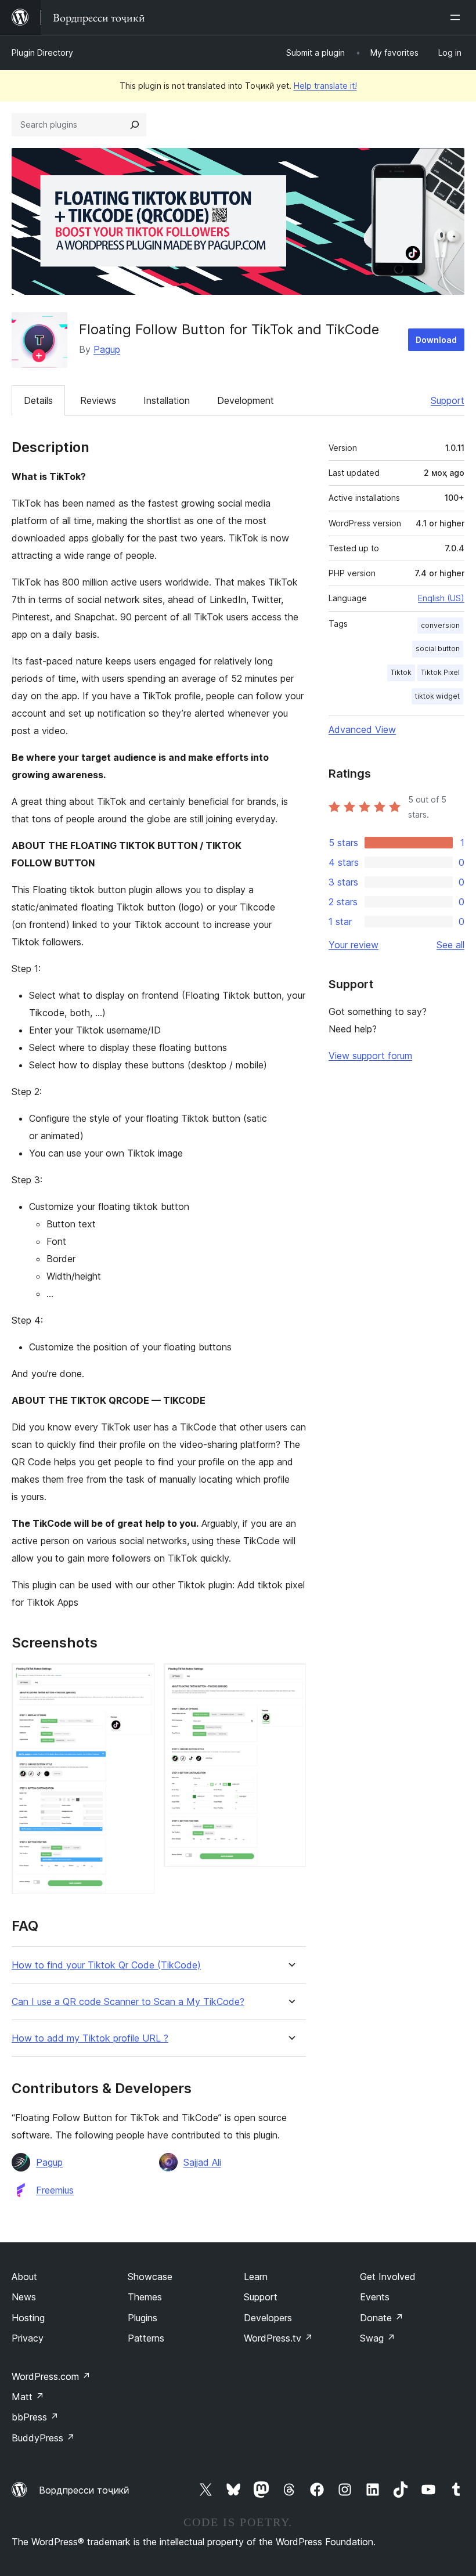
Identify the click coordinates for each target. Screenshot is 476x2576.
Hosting (28, 2318)
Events (375, 2297)
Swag (378, 2338)
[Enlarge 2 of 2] (290, 1679)
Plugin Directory (42, 53)
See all (450, 945)
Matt (28, 2397)
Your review (354, 945)
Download (436, 340)
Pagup (107, 349)
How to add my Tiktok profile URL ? (90, 2038)
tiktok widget (437, 696)
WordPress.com (51, 2376)
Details (38, 400)
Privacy (28, 2338)
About (24, 2277)
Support (448, 400)
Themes (145, 2297)
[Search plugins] (135, 125)
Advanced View (362, 729)
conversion (440, 625)
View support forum (370, 1056)
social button (438, 648)
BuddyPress (43, 2438)
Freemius (55, 2190)
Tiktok (401, 672)
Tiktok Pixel (440, 672)
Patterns (146, 2338)
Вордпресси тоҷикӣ (84, 2490)
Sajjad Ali (202, 2162)
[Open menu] (457, 17)
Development (246, 400)
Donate (382, 2318)
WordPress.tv (278, 2338)
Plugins (143, 2318)
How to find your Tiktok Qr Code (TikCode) (106, 1965)
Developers (268, 2318)
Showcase (150, 2277)
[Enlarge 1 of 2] (139, 1679)
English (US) (441, 598)
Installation (167, 400)
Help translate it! (325, 86)
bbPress (35, 2417)
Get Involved (388, 2277)
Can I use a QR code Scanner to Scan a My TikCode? (128, 2002)
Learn (256, 2277)
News (24, 2297)
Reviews (98, 400)
